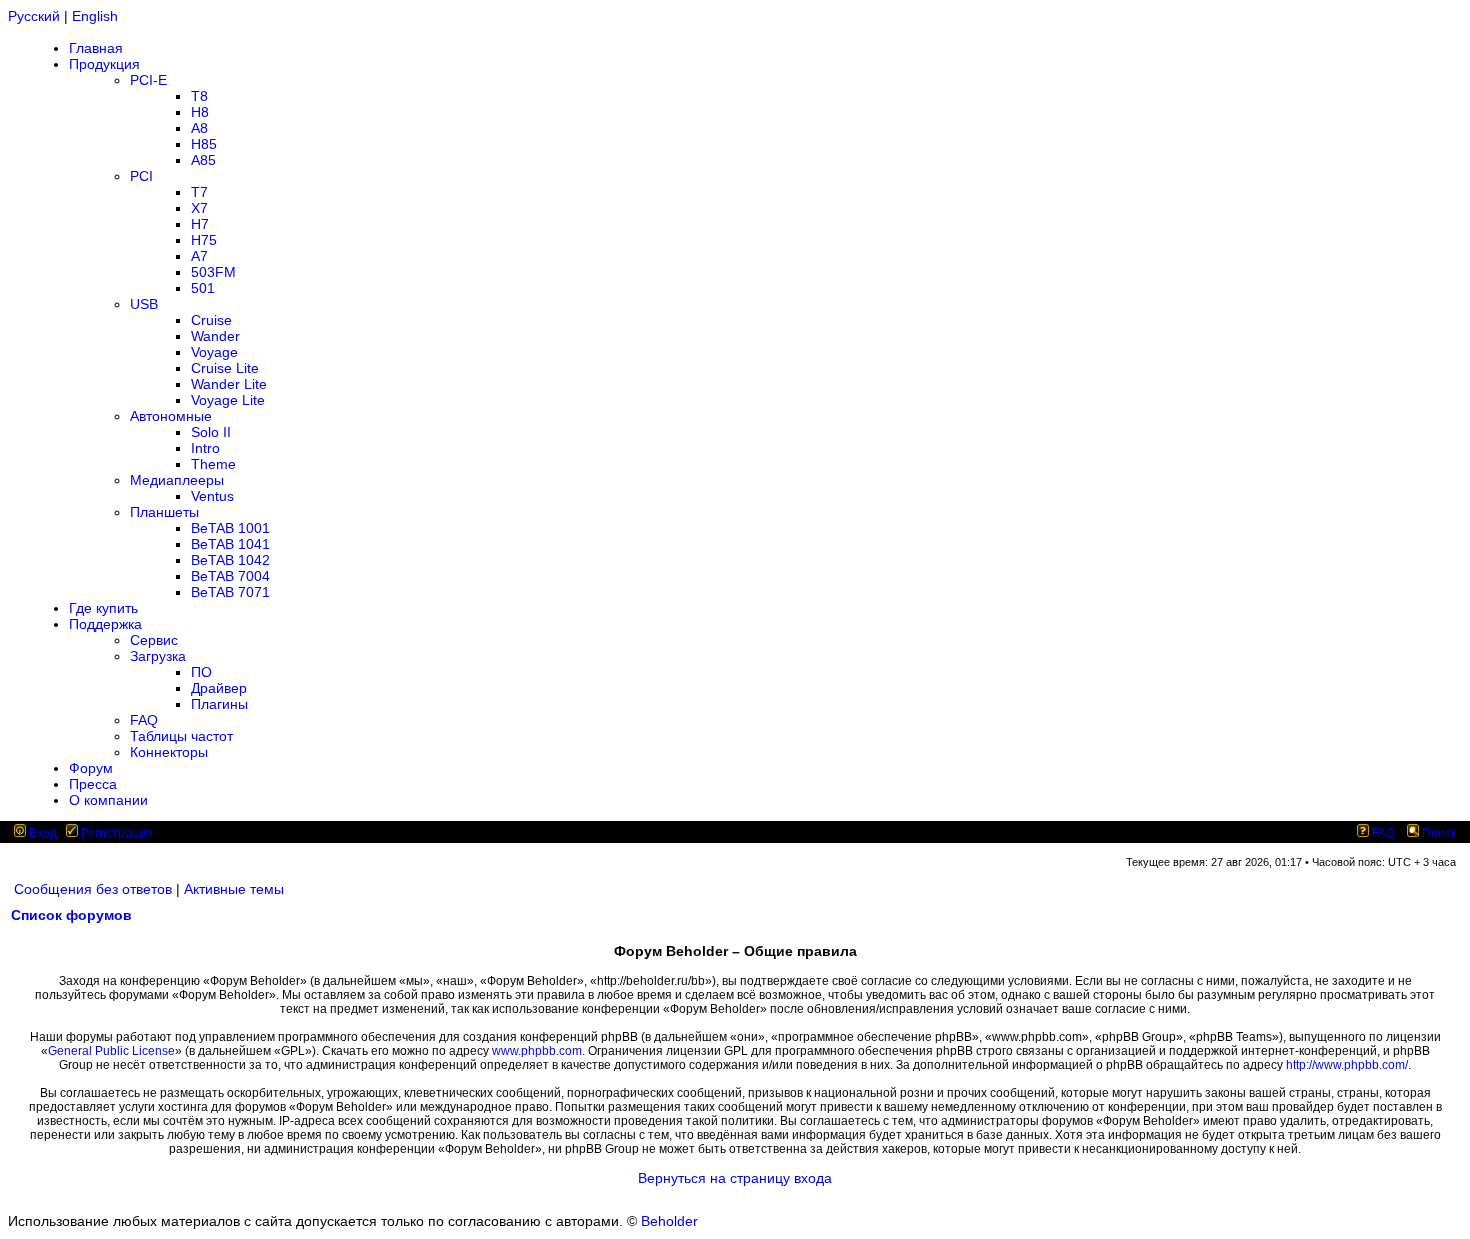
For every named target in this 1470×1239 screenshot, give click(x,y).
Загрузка (158, 656)
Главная (96, 48)
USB (144, 304)
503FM (213, 272)
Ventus (212, 496)
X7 (199, 208)
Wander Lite (229, 384)
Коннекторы (169, 752)
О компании (108, 800)
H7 (200, 224)
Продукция (104, 64)
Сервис (154, 640)
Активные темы (234, 889)
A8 (199, 128)
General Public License (111, 1051)
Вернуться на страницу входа (735, 1178)
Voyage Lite (228, 400)
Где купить (103, 608)
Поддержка (105, 624)
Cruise (211, 320)
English (95, 16)
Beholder (669, 1221)
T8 (199, 96)
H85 (204, 144)
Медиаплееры (177, 480)
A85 (203, 160)
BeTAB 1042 (230, 560)
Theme (213, 464)
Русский (34, 16)
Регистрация (115, 833)
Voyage (214, 352)
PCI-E (148, 80)
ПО (201, 672)
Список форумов (71, 915)
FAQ (144, 720)
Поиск (1437, 833)
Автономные (171, 416)
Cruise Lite (225, 368)
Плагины (219, 704)
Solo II (211, 432)
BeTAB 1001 (230, 528)
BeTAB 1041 (230, 544)
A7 (199, 256)
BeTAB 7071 (230, 592)
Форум (91, 768)
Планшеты (164, 512)
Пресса (93, 784)
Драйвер (219, 688)
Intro (205, 448)
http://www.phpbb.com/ (1347, 1065)
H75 (204, 240)
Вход (41, 833)
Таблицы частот (181, 736)
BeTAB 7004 (230, 576)
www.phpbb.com (537, 1051)
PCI (141, 176)
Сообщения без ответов (93, 889)
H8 (200, 112)
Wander (215, 336)
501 (203, 288)
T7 (199, 192)
